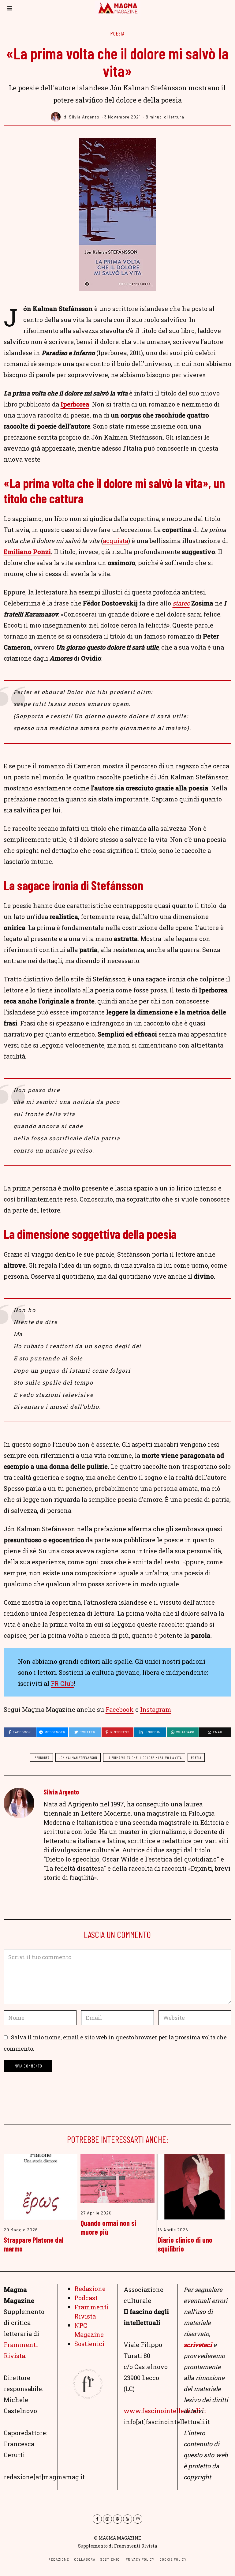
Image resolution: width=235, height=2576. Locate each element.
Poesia (117, 33)
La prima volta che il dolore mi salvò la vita (144, 1757)
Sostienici (89, 2344)
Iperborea (75, 404)
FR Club (62, 1683)
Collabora (85, 2559)
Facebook (120, 1709)
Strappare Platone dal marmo (34, 2244)
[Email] (138, 2519)
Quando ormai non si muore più (108, 2227)
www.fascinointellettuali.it (165, 2411)
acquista (116, 541)
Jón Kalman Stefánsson (78, 1757)
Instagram (156, 1709)
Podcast (86, 2298)
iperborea (41, 1757)
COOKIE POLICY (173, 2559)
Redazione (90, 2289)
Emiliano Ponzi (27, 552)
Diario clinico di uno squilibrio (185, 2244)
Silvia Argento (61, 1792)
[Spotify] (117, 2519)
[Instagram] (107, 2519)
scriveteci (198, 2345)
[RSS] (128, 2519)
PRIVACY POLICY (140, 2559)
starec (181, 603)
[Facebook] (97, 2519)
